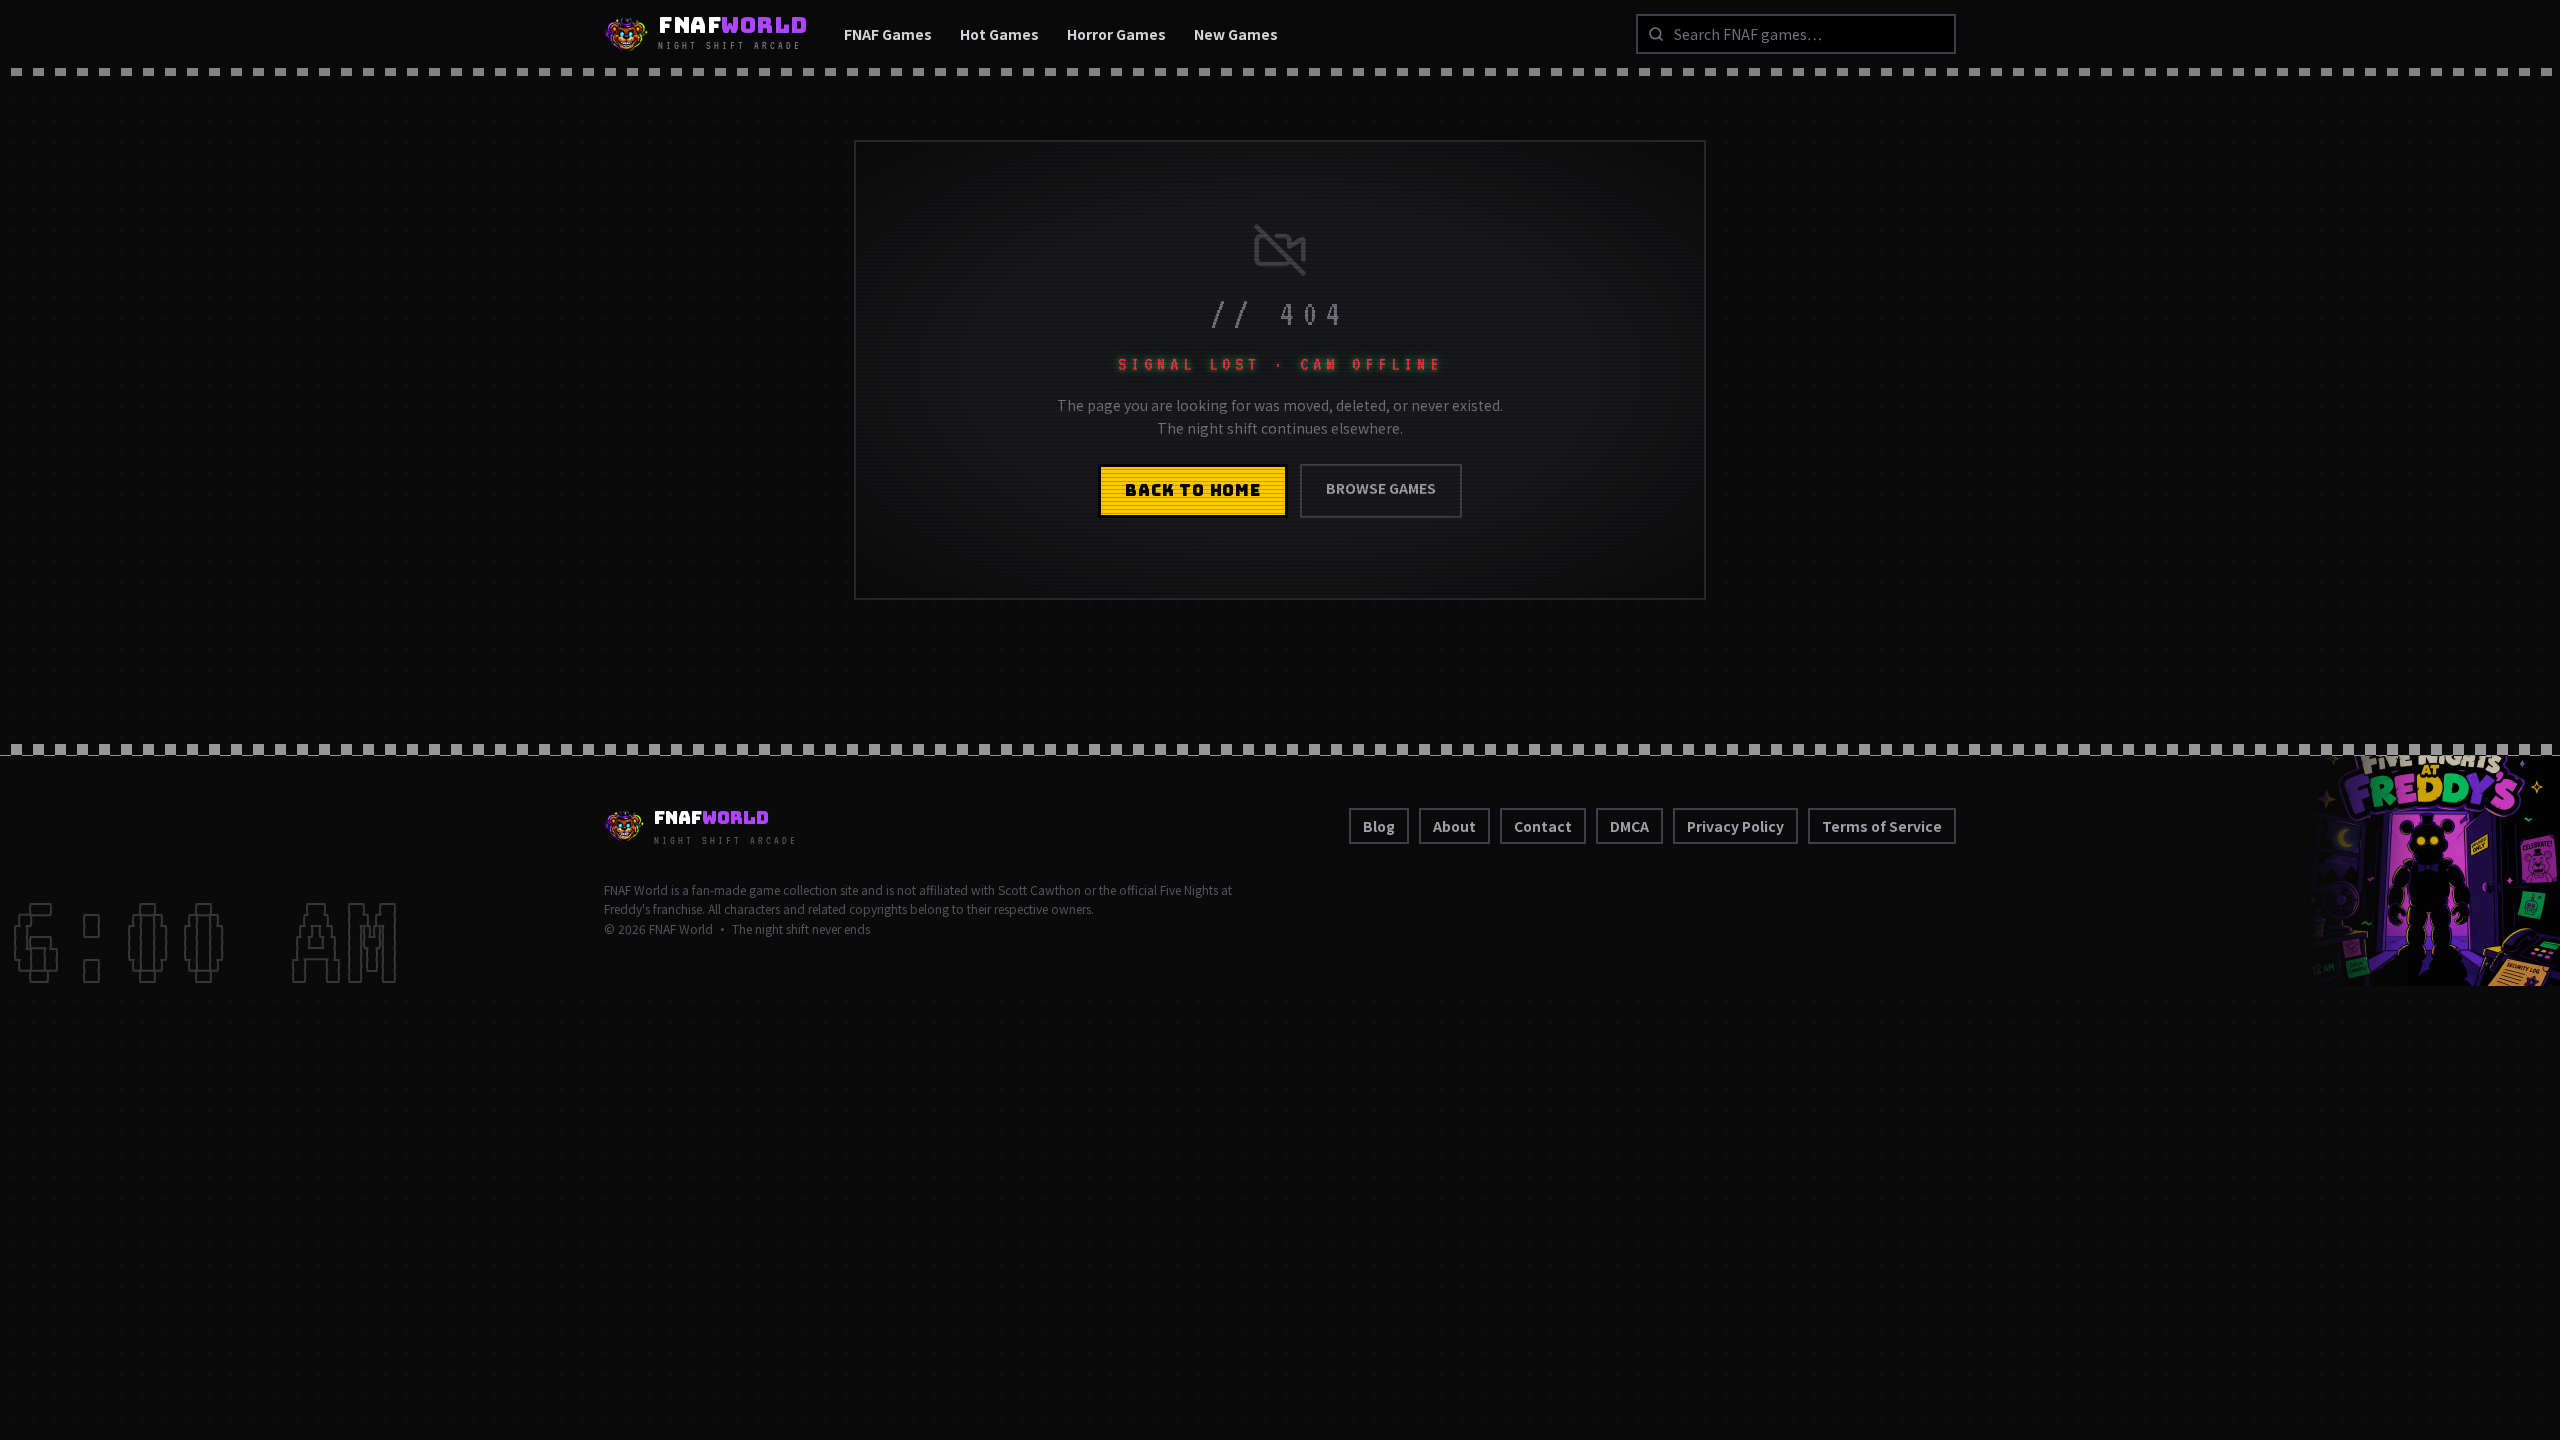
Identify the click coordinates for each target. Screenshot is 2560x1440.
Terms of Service (1882, 826)
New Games (1236, 34)
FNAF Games (888, 34)
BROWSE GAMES (1381, 488)
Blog (1379, 826)
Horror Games (1116, 34)
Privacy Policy (1735, 826)
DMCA (1629, 826)
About (1454, 826)
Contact (1543, 826)
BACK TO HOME (1193, 490)
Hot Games (999, 34)
